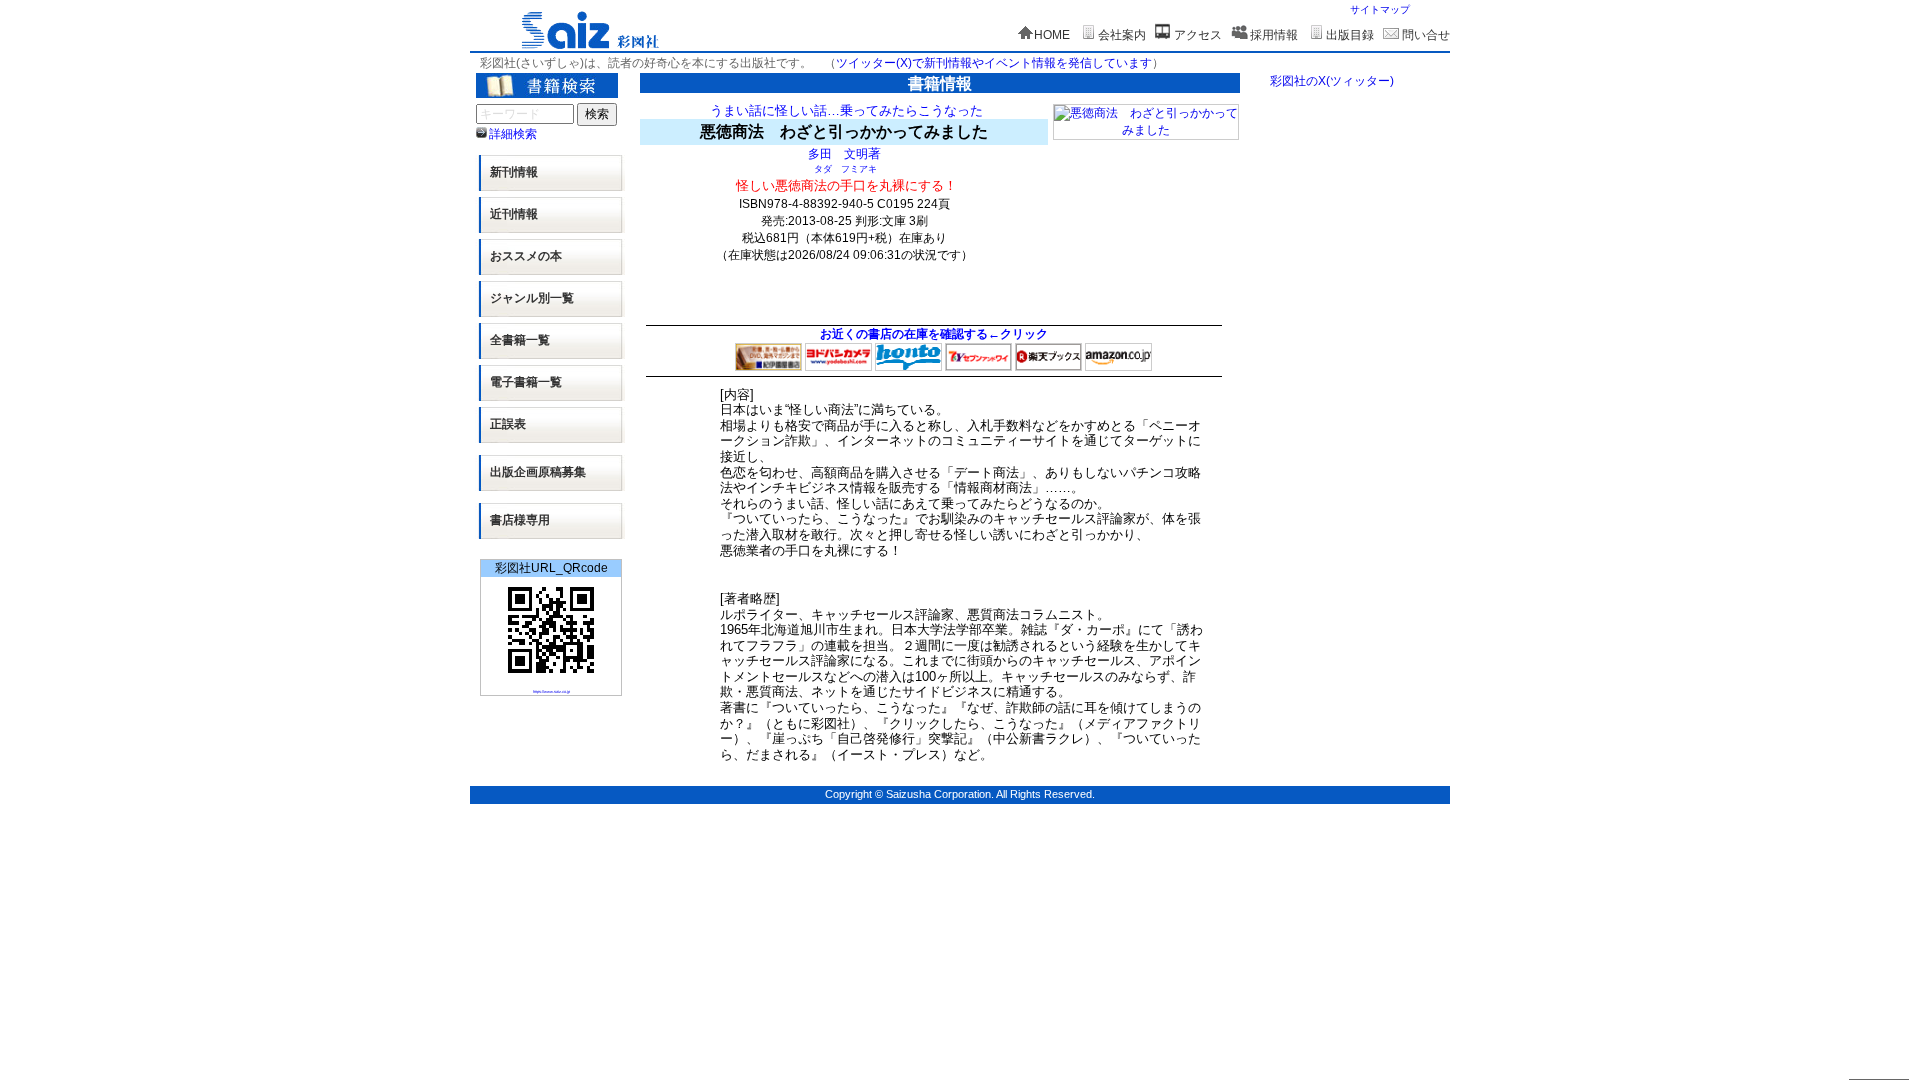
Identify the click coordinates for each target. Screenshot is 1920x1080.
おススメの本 (526, 256)
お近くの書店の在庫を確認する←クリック (934, 334)
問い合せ (1426, 35)
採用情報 (1274, 35)
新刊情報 (514, 172)
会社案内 (1122, 35)
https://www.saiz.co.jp (551, 691)
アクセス (1198, 35)
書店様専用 (520, 520)
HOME (1052, 35)
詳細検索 (513, 134)
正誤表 (508, 424)
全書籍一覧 (520, 340)
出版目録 (1350, 35)
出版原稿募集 (538, 472)
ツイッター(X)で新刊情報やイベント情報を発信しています (994, 63)
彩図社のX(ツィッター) (1332, 81)
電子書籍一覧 (526, 382)
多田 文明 (838, 153)
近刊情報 (514, 214)
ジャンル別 (532, 298)
